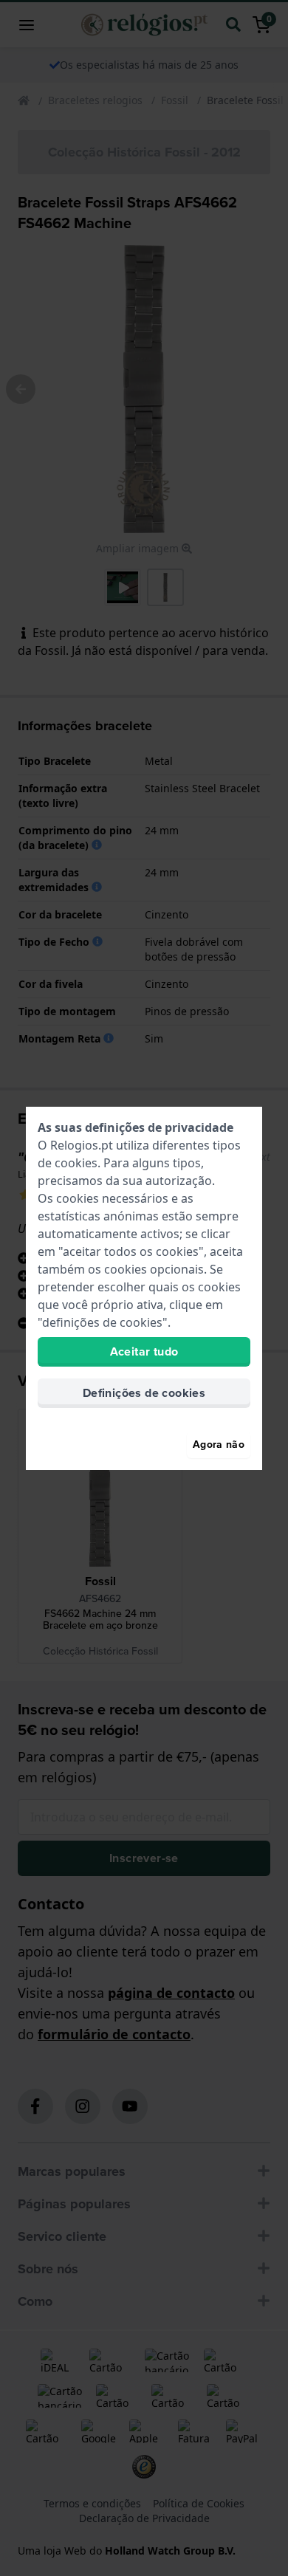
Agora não (219, 1445)
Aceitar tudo (144, 1351)
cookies (76, 1163)
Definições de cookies (144, 1393)
